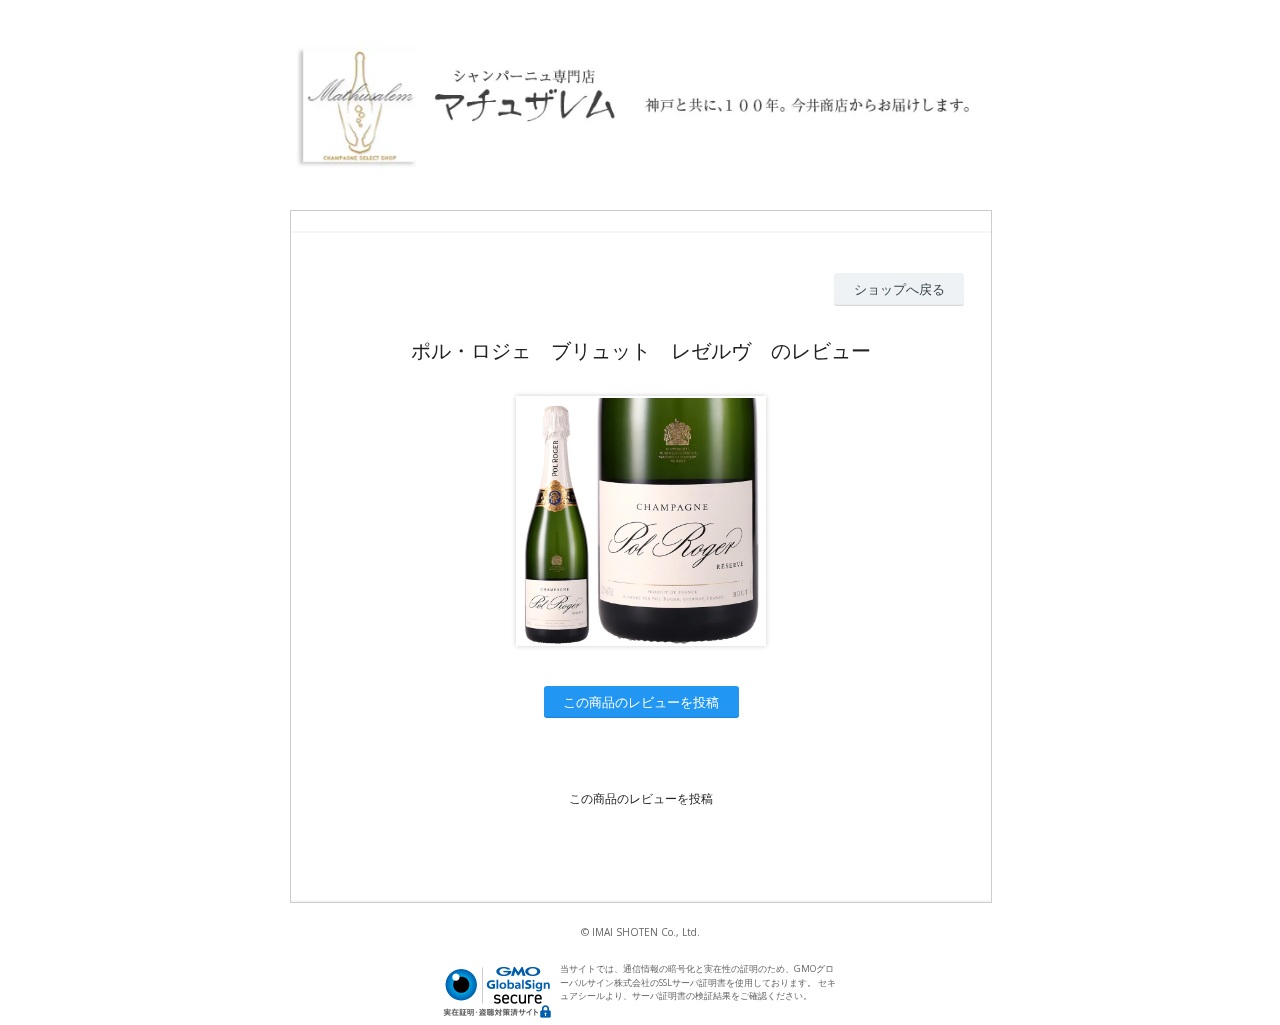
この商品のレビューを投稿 (641, 702)
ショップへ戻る (899, 289)
